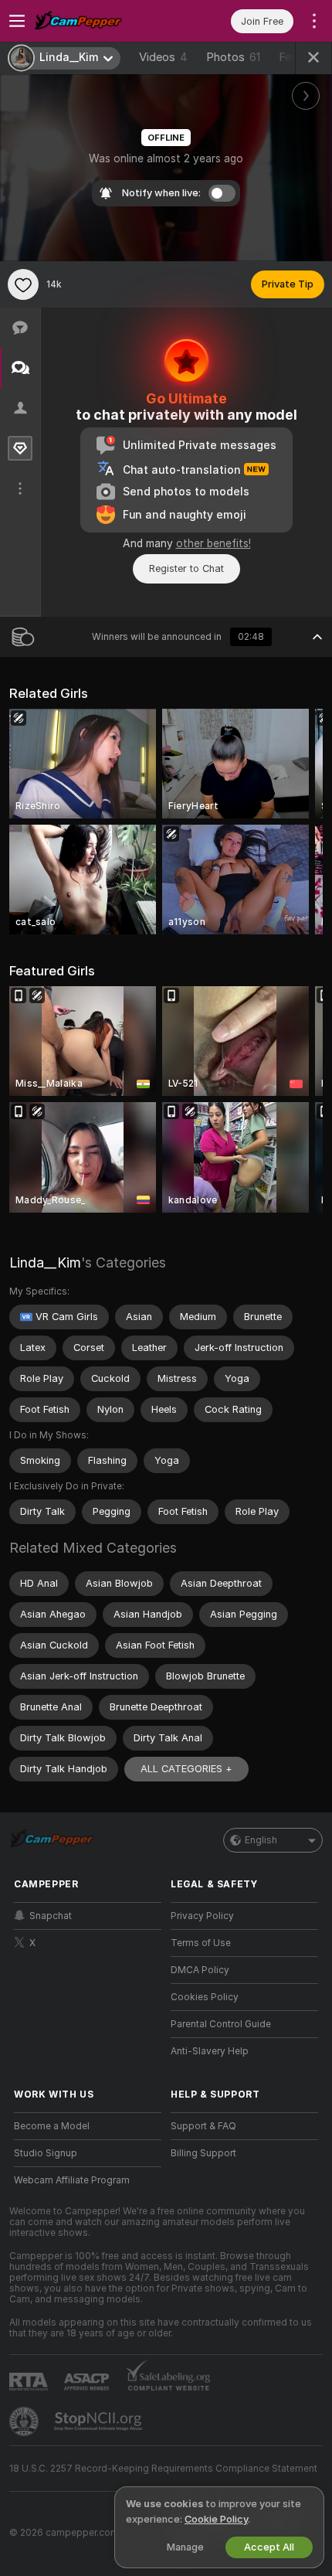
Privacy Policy (202, 1916)
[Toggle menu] (17, 21)
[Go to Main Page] (100, 21)
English (261, 1840)
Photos (233, 57)
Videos (163, 57)
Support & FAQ (203, 2126)
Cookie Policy (216, 2519)
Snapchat (51, 1916)
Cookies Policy (205, 1997)
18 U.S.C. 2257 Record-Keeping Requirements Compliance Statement (163, 2469)
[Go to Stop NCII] (100, 2421)
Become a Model (52, 2126)
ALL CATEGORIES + (186, 1769)
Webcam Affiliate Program (72, 2180)
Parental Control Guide (221, 2024)
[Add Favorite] (23, 284)
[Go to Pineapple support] (25, 2421)
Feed (291, 57)
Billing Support (203, 2153)
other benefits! (213, 543)
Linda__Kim (45, 1262)
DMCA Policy (200, 1970)
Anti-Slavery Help (210, 2051)
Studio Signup (46, 2153)
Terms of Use (201, 1943)
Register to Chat (186, 568)
